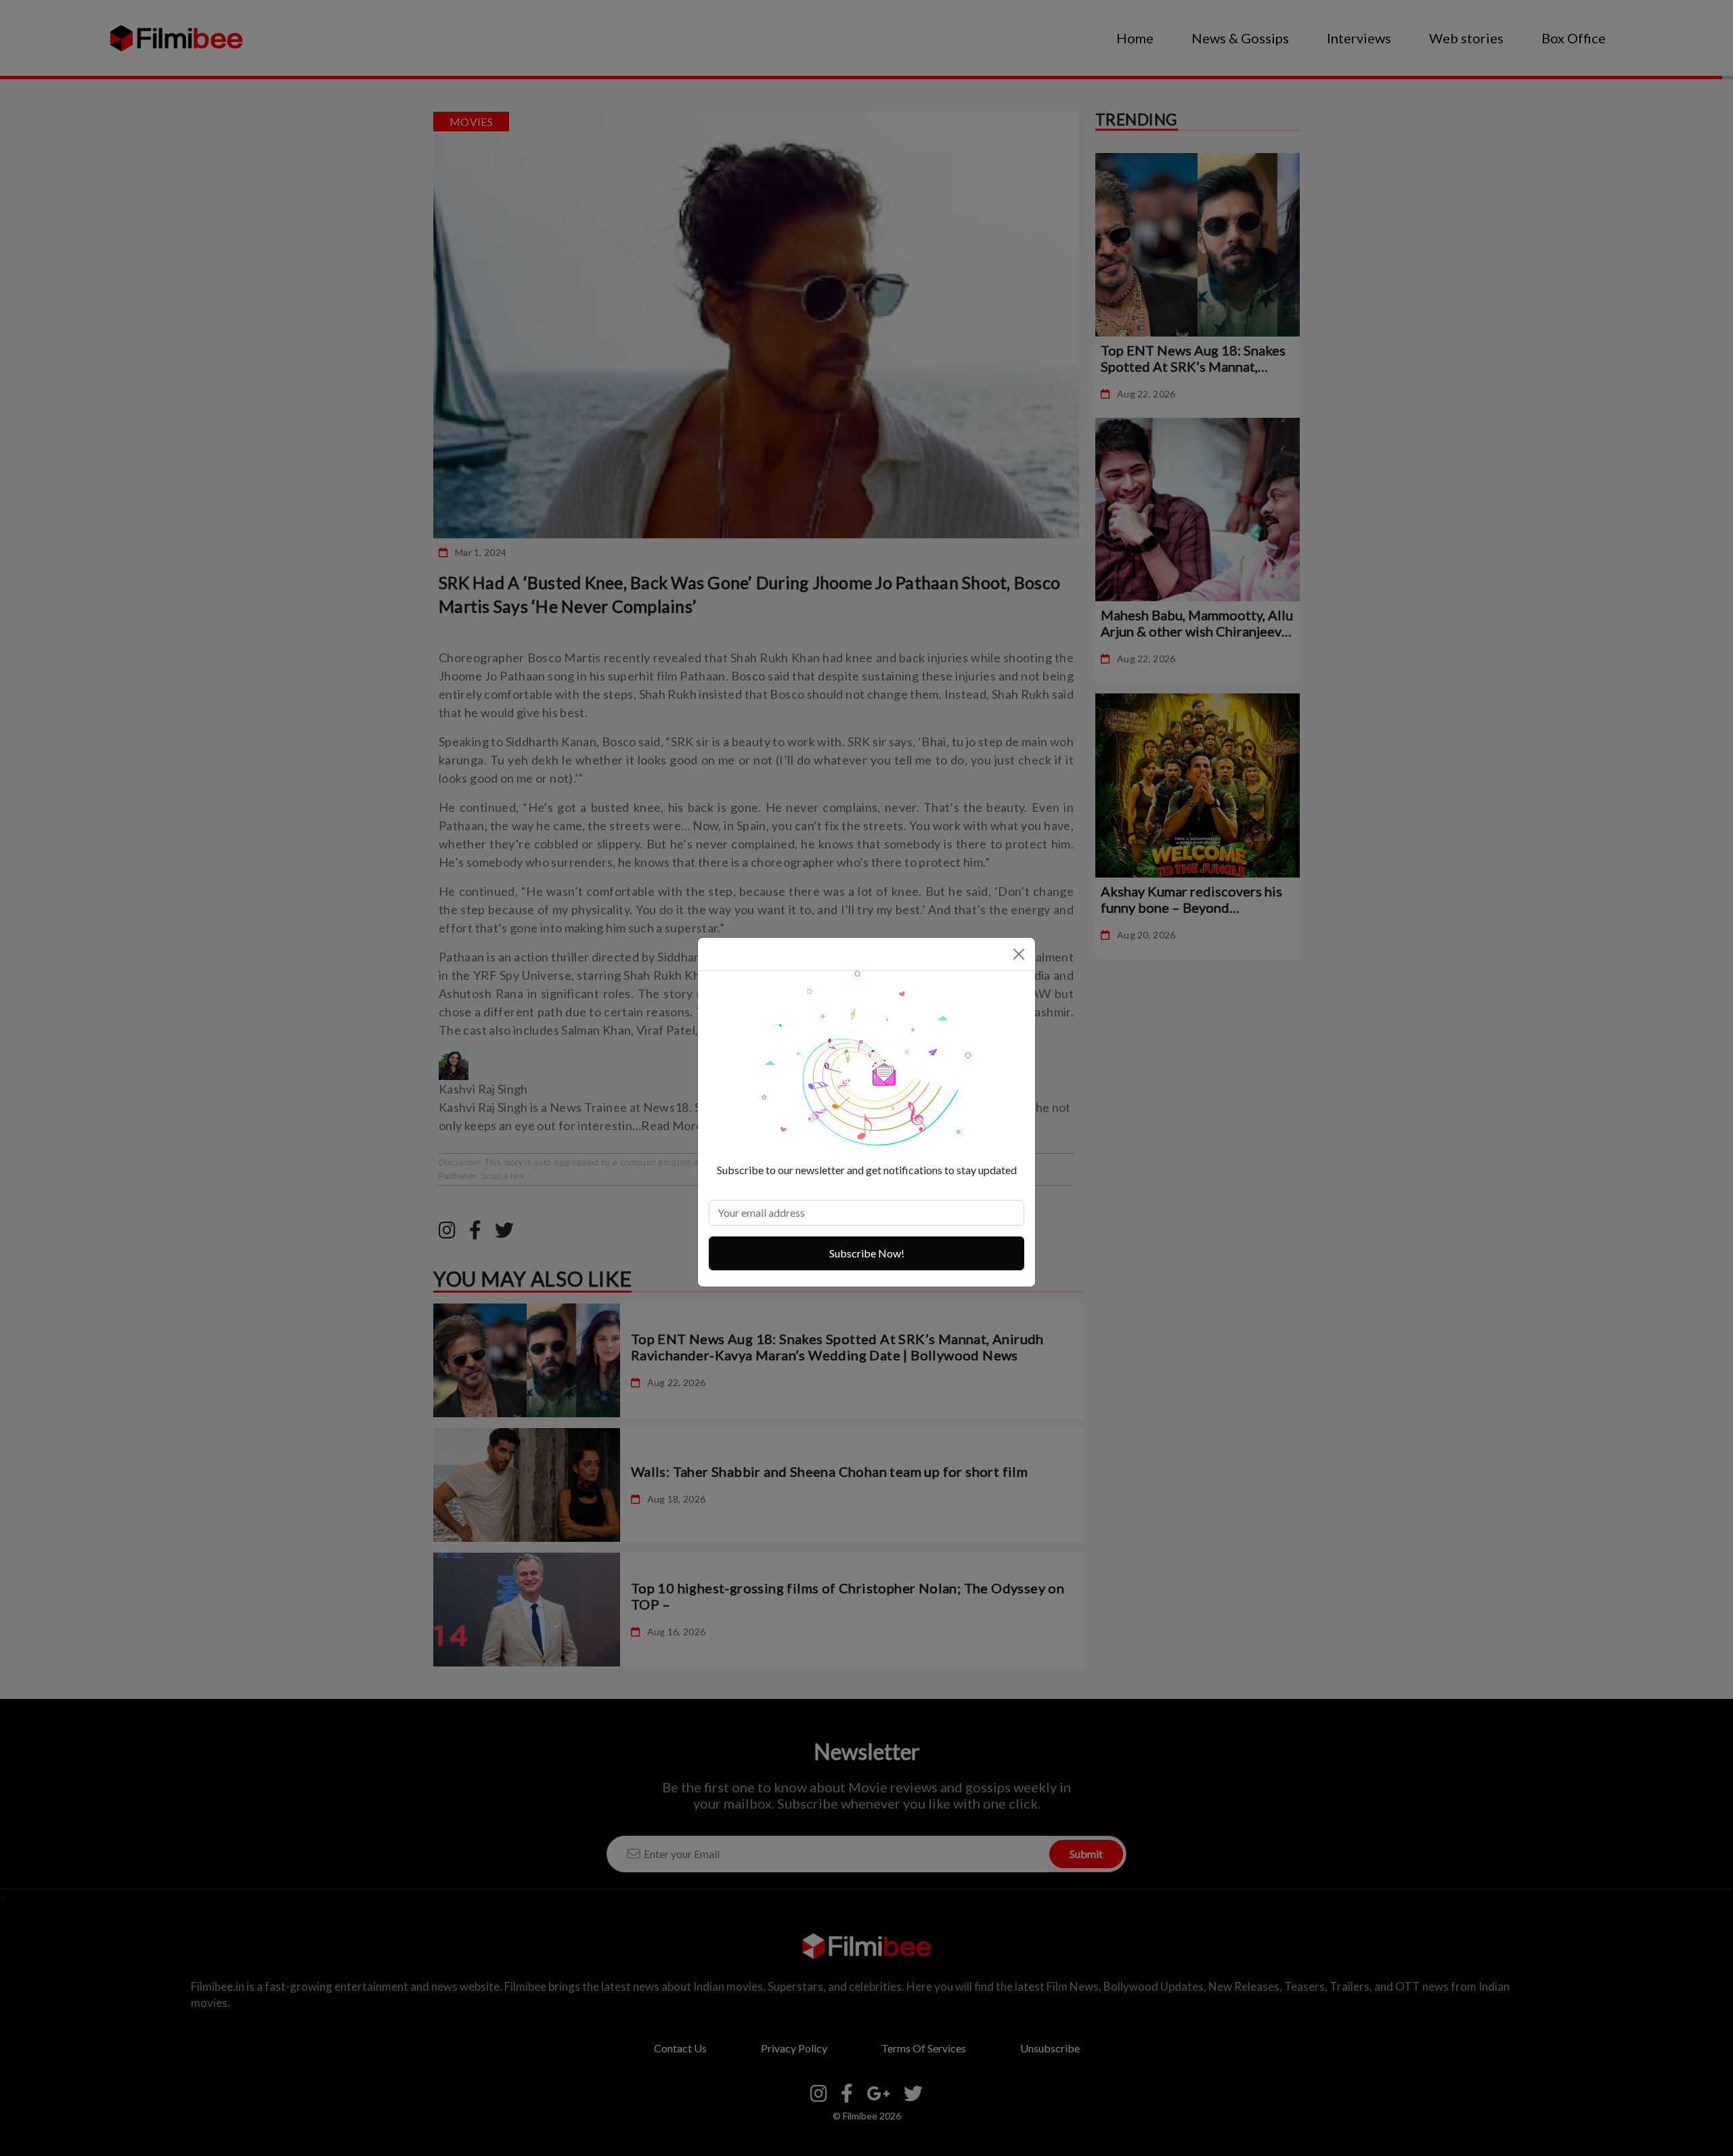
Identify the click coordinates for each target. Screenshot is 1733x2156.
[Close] (1019, 954)
